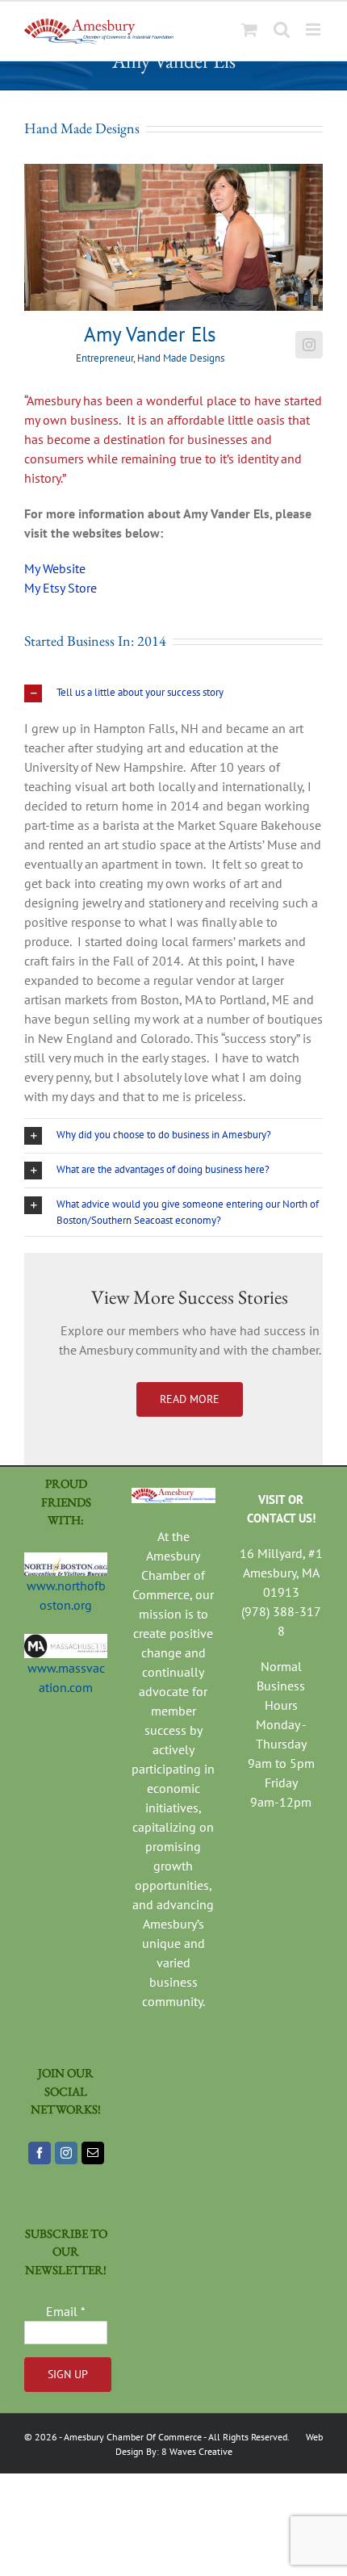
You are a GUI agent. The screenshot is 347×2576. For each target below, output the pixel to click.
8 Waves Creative (197, 2451)
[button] (173, 693)
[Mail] (93, 2153)
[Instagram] (66, 2153)
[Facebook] (40, 2153)
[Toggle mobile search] (282, 29)
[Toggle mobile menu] (314, 29)
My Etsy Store (61, 588)
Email (66, 2311)
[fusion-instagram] (309, 345)
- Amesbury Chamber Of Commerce (130, 2437)
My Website (55, 568)
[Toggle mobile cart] (249, 29)
